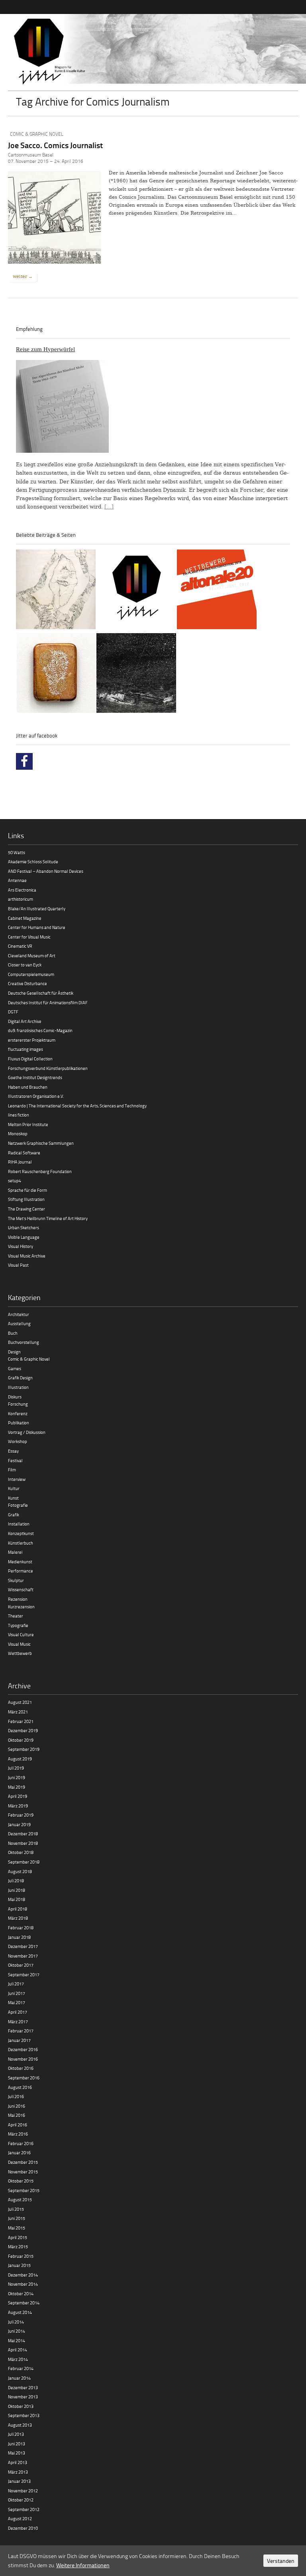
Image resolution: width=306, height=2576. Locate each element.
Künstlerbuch (21, 1543)
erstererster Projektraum (32, 1040)
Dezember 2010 (23, 2528)
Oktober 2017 (21, 1965)
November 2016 (23, 2059)
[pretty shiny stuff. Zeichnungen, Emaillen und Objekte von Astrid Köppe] (57, 674)
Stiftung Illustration (26, 1199)
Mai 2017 (17, 2002)
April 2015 (18, 2237)
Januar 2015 (19, 2265)
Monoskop (18, 1133)
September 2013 (24, 2415)
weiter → (23, 276)
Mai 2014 (17, 2340)
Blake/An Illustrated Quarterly (37, 909)
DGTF (13, 1012)
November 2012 (23, 2491)
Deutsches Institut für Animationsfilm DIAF (48, 1002)
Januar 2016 (19, 2153)
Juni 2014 (17, 2331)
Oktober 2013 (21, 2406)
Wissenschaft (21, 1589)
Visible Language (24, 1237)
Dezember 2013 (23, 2387)
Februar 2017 (21, 2031)
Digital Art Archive (25, 1021)
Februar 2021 (21, 1721)
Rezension (18, 1599)
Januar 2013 (19, 2481)
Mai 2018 (17, 1899)
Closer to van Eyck (25, 965)
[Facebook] (24, 761)
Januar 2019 (19, 1824)
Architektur (19, 1314)
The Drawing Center (26, 1209)
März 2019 (18, 1806)
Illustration (18, 1387)
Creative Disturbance (27, 983)
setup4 (15, 1180)
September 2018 (24, 1862)
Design (14, 1352)
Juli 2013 (16, 2434)
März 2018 (18, 1918)
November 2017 (23, 1956)
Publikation (19, 1423)
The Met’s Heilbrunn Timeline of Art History (48, 1218)
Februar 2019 (21, 1815)
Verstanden (281, 2561)
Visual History (21, 1246)
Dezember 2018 (23, 1834)
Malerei (15, 1552)
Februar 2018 (21, 1928)
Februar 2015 (21, 2256)
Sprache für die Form (27, 1190)
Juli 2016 (16, 2096)
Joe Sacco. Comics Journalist (55, 145)
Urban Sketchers (24, 1227)
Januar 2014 (19, 2378)
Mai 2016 (17, 2115)
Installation (19, 1524)
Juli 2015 (16, 2209)
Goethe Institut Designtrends (35, 1077)
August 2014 (20, 2312)
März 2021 (18, 1712)
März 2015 (18, 2246)
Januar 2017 (19, 2040)
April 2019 (18, 1796)
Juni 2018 (17, 1890)
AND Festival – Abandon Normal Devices (46, 871)
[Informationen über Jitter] (137, 591)
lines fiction (19, 1115)
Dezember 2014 (23, 2275)
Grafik (14, 1515)
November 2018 (23, 1843)
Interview (17, 1479)
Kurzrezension (21, 1607)
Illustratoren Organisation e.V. (36, 1096)
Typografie (18, 1625)
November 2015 (23, 2172)
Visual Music (19, 1644)
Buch (13, 1333)
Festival (15, 1460)
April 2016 (18, 2125)
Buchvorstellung (24, 1342)
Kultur (14, 1488)
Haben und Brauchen (28, 1087)
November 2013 (23, 2397)
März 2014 (18, 2359)
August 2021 (20, 1702)
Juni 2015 (17, 2218)
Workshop (18, 1441)
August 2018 (20, 1871)
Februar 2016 (21, 2143)
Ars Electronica (22, 890)
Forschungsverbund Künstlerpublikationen (48, 1068)
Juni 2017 (17, 1993)
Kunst (13, 1498)
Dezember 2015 (23, 2162)
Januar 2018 (19, 1937)
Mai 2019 (17, 1787)
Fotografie (18, 1505)
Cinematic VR (20, 946)
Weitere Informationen (83, 2565)
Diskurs (15, 1397)
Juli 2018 (16, 1881)
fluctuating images (25, 1049)
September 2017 (24, 1975)
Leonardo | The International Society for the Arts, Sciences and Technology (77, 1106)
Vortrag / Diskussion (27, 1432)
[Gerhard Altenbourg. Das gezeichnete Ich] (56, 591)
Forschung (18, 1404)
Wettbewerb (20, 1653)
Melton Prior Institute (28, 1124)
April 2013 (18, 2462)
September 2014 (24, 2303)
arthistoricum (21, 899)
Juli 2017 (16, 1984)
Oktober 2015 (21, 2181)
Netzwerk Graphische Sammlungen (41, 1143)
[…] (109, 507)
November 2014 (23, 2284)
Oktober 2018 (21, 1852)
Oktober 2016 (21, 2068)
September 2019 (24, 1749)
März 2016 (18, 2134)
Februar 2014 (21, 2368)
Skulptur (16, 1580)
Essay (13, 1451)
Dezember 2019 (23, 1730)
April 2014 (18, 2350)
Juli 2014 (16, 2322)
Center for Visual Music (29, 937)
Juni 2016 (17, 2106)
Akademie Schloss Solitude (33, 862)
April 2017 (18, 2012)
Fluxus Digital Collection (30, 1059)
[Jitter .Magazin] (153, 52)
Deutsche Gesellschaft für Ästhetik (41, 993)
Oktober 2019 (21, 1740)
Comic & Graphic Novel (37, 134)
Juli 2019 (16, 1768)
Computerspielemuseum (31, 974)
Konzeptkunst (21, 1533)
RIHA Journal (20, 1162)
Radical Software (24, 1153)
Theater (16, 1616)
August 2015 (20, 2199)
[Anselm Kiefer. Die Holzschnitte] (136, 674)
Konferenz (18, 1413)
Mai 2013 (17, 2453)
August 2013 (20, 2425)
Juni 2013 (17, 2444)
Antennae (17, 880)
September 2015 (24, 2190)
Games (15, 1368)
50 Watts (17, 852)
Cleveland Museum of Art (32, 955)
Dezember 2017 (23, 1946)
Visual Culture (21, 1634)
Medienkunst (20, 1562)
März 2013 (18, 2472)
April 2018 (18, 1909)
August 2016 (20, 2087)
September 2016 (24, 2078)
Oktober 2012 (21, 2500)
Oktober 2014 (21, 2293)
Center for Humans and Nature (37, 927)
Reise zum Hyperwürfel (45, 349)
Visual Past (18, 1265)
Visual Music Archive (27, 1256)
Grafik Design (20, 1378)
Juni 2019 (17, 1777)
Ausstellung (19, 1323)
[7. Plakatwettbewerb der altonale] (217, 591)
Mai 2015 (17, 2228)
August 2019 (20, 1759)
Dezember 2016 (23, 2049)
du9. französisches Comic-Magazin (40, 1030)
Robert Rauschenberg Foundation (40, 1171)
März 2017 (18, 2021)
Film (12, 1470)
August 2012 (20, 2518)
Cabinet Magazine (25, 918)
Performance (21, 1571)
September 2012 (24, 2509)
